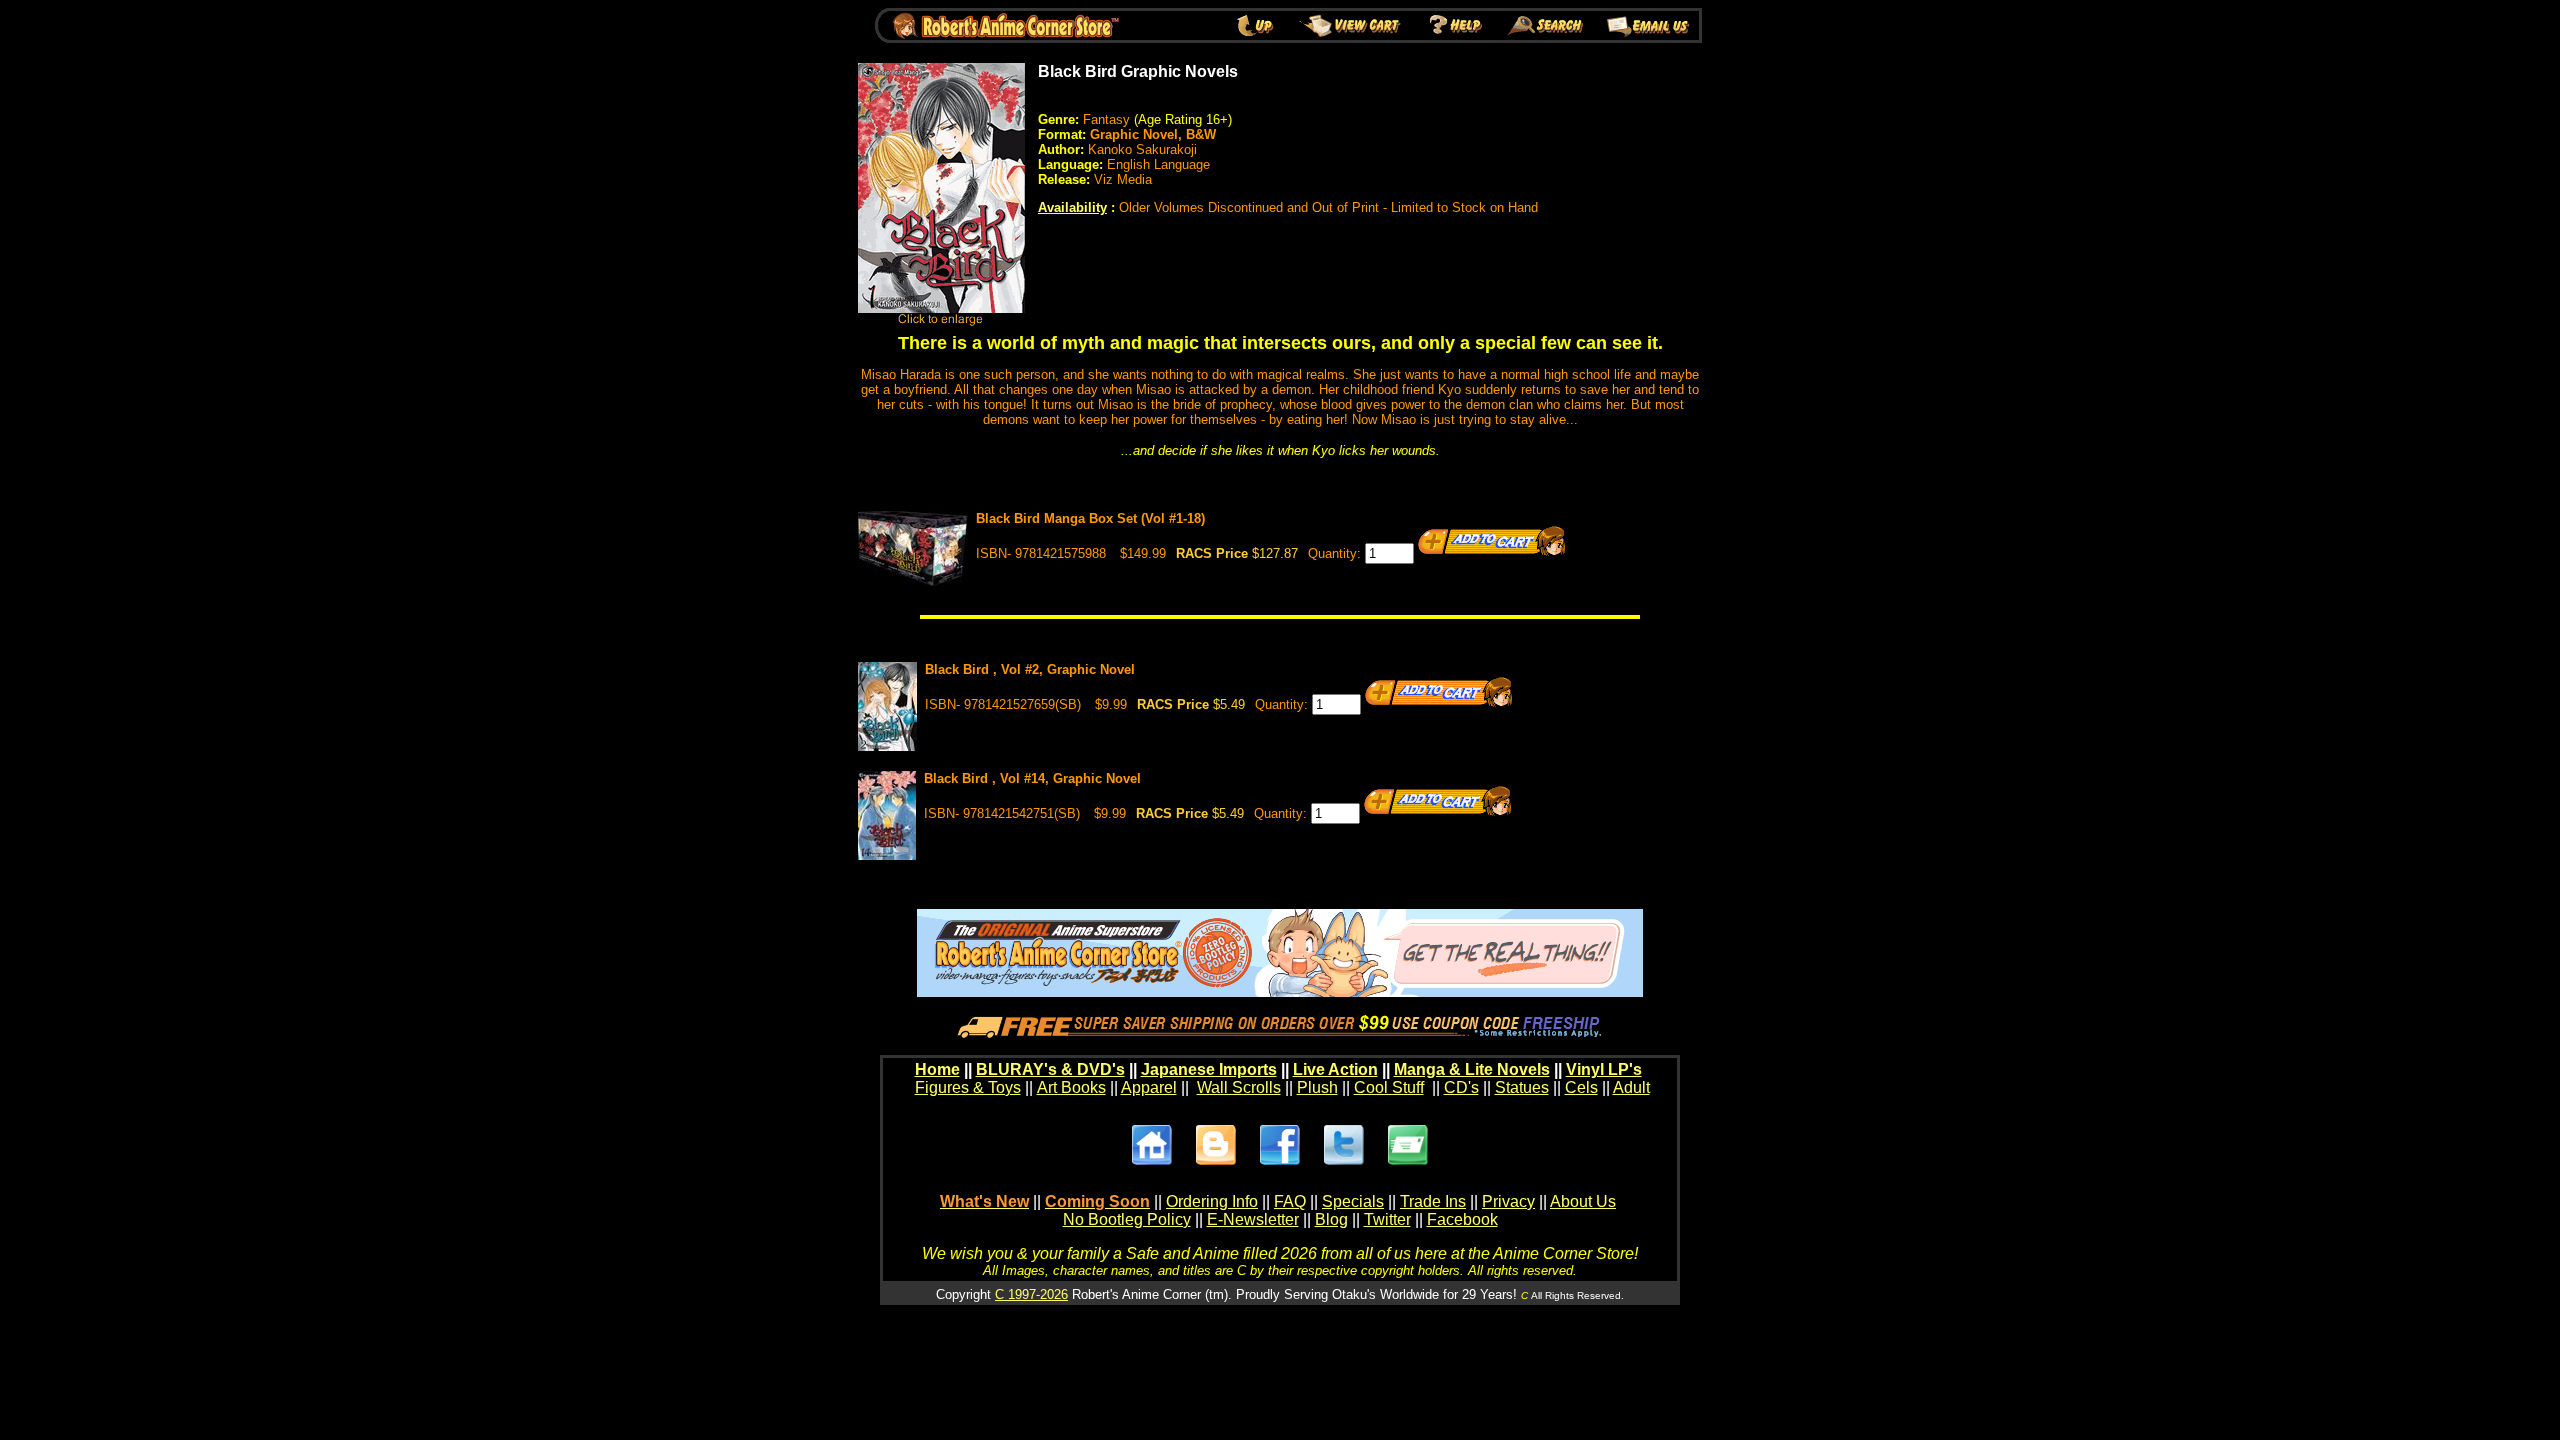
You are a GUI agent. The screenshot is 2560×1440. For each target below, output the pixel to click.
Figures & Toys (968, 1087)
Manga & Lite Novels (1472, 1069)
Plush (1317, 1087)
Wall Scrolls (1239, 1087)
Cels (1581, 1087)
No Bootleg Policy (1127, 1219)
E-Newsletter (1253, 1219)
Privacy (1508, 1201)
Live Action (1335, 1069)
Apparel (1149, 1087)
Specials (1353, 1201)
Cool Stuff (1389, 1087)
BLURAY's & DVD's (1050, 1069)
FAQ (1290, 1201)
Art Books (1071, 1087)
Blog (1331, 1219)
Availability (1072, 207)
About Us (1583, 1201)
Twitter (1387, 1219)
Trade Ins (1433, 1201)
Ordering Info (1212, 1201)
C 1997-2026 (1031, 1294)
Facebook (1462, 1219)
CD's (1461, 1087)
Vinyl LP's (1604, 1069)
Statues (1522, 1087)
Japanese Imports (1209, 1069)
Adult (1631, 1087)
